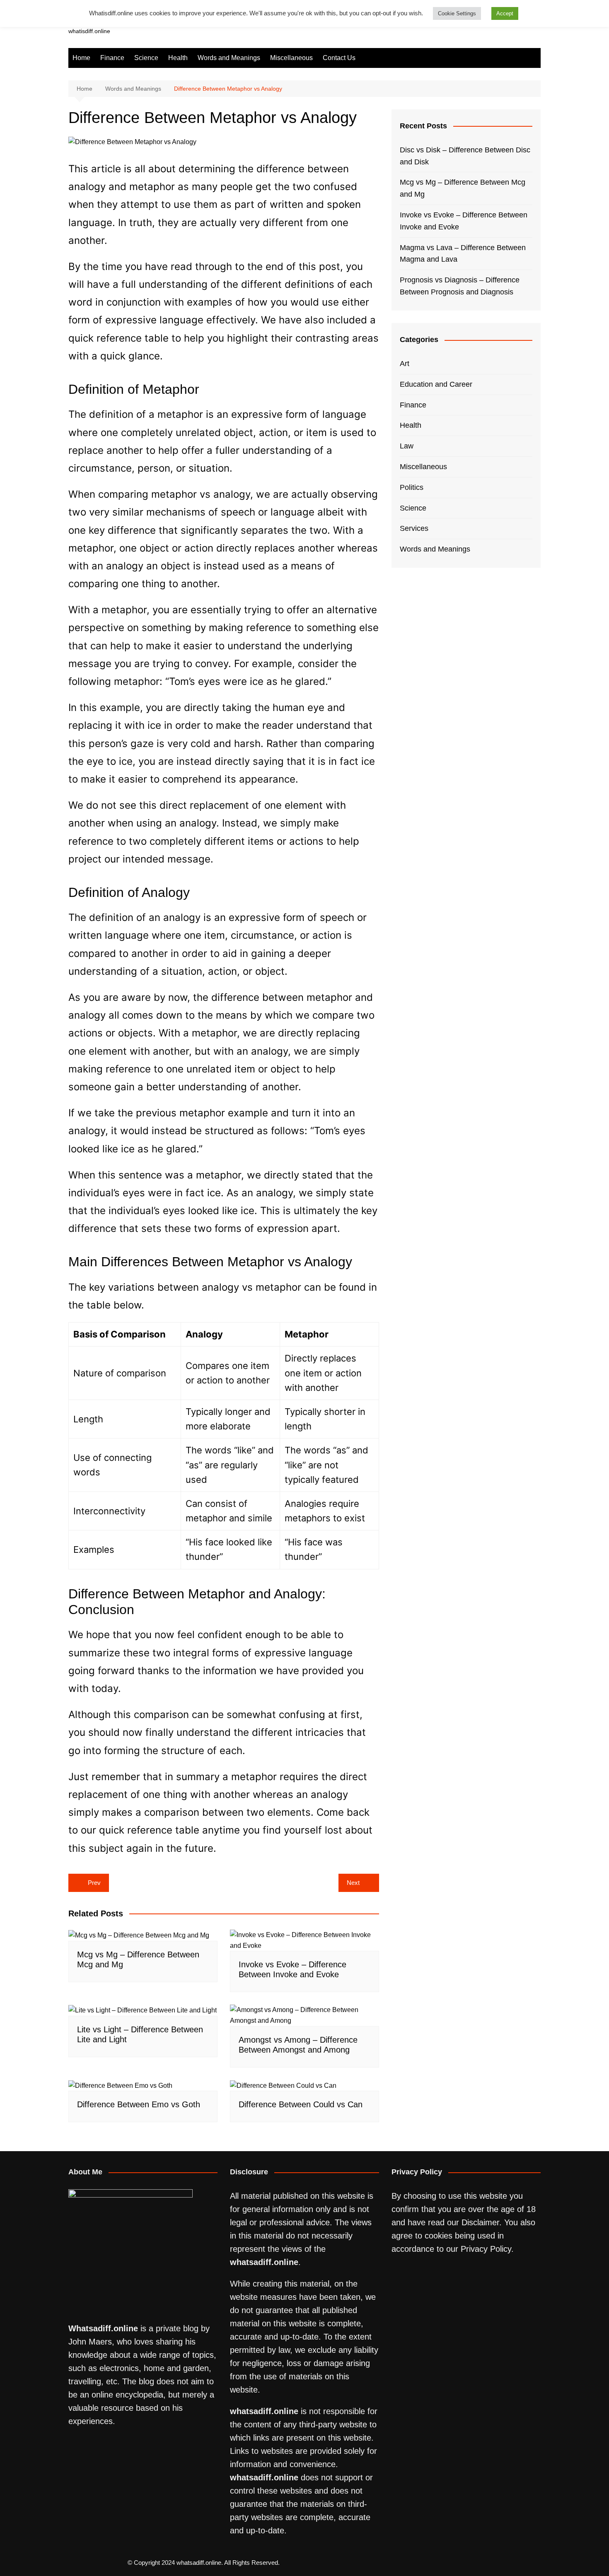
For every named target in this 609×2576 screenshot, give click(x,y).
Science (146, 58)
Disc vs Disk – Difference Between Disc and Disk (465, 156)
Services (414, 528)
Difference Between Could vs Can (301, 2104)
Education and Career (436, 384)
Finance (112, 58)
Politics (412, 487)
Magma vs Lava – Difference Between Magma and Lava (463, 254)
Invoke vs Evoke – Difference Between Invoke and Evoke (464, 221)
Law (407, 446)
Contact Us (339, 58)
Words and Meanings (229, 58)
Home (81, 58)
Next (353, 1883)
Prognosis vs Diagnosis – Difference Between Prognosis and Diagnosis (460, 286)
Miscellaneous (291, 58)
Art (405, 364)
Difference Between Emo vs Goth (139, 2104)
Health (178, 58)
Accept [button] (505, 13)
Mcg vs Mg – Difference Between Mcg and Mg (463, 188)
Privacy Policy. (487, 2249)
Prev (94, 1883)
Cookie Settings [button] (457, 13)
